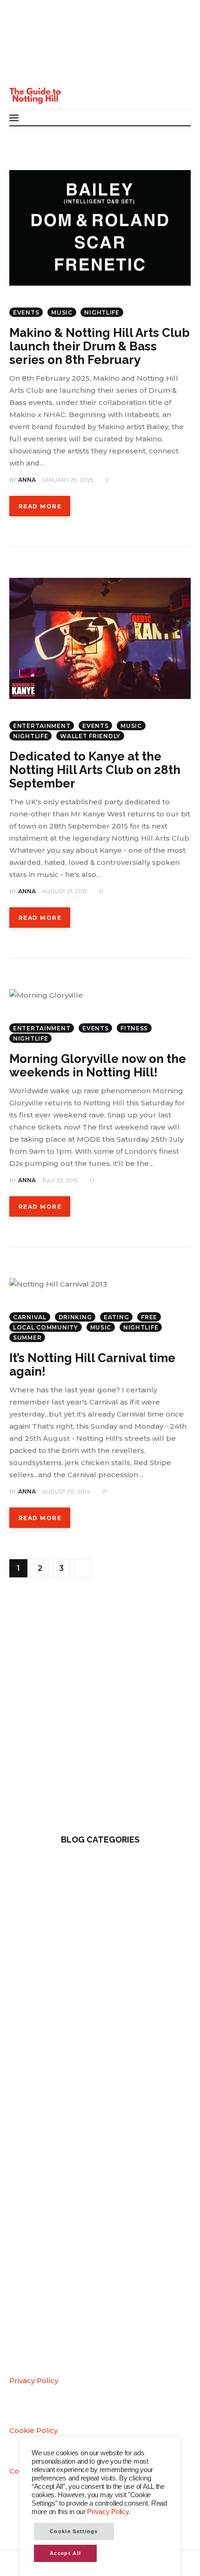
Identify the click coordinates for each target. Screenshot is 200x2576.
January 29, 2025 (67, 480)
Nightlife (102, 312)
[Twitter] (23, 51)
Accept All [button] (65, 2553)
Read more (40, 506)
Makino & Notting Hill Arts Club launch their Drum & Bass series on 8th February (100, 346)
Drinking (75, 1317)
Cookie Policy (33, 2430)
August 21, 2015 (64, 891)
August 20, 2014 (66, 1491)
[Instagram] (23, 69)
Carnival (30, 1317)
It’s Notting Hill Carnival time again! (92, 1365)
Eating (116, 1317)
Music (62, 312)
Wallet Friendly (90, 736)
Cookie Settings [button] (74, 2531)
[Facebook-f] (23, 32)
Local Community (46, 1327)
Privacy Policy (34, 2381)
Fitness (134, 1028)
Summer (27, 1338)
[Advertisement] (100, 1713)
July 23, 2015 (60, 1180)
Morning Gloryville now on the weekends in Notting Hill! (98, 1065)
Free (149, 1317)
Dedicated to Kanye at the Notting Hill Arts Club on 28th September (95, 770)
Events (26, 312)
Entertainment (42, 726)
